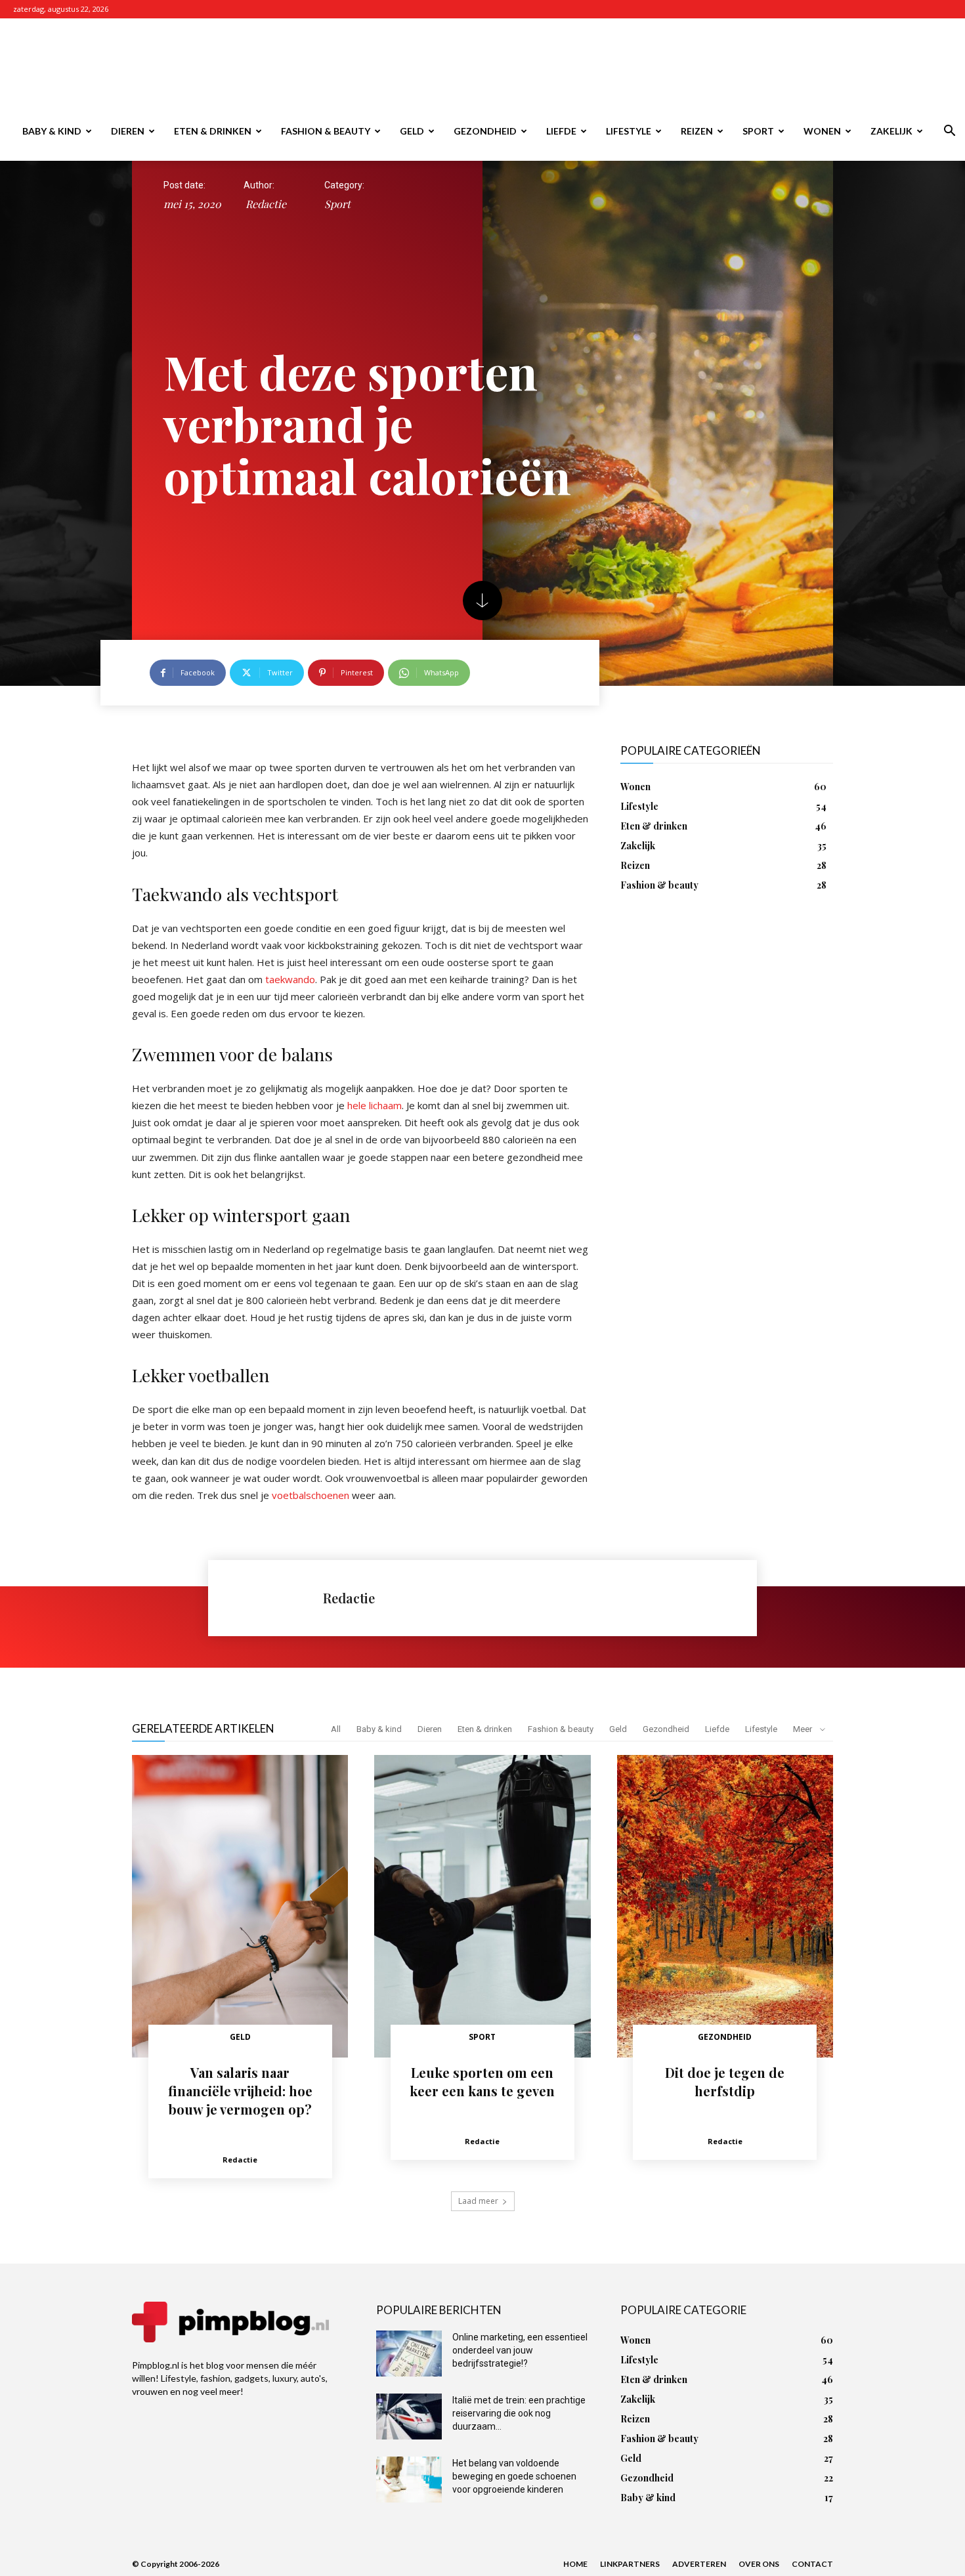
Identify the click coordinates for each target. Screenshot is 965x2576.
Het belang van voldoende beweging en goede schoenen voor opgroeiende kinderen (514, 2476)
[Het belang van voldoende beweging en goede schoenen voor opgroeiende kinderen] (409, 2480)
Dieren (128, 131)
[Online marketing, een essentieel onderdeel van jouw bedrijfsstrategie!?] (409, 2354)
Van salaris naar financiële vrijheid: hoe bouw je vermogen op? (240, 2091)
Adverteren (699, 2564)
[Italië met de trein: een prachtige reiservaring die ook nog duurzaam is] (409, 2417)
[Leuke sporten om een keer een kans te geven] (482, 1906)
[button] (949, 132)
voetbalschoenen (311, 1495)
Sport (758, 131)
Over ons (759, 2564)
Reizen (697, 131)
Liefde (561, 131)
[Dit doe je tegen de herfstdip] (725, 1906)
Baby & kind (52, 131)
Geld (412, 131)
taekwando (290, 979)
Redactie (266, 204)
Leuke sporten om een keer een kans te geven (482, 2081)
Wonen (822, 131)
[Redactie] (272, 1598)
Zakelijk (891, 131)
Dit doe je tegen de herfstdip (725, 2081)
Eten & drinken (213, 131)
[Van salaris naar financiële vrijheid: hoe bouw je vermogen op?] (240, 1906)
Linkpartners (630, 2564)
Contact (812, 2564)
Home (575, 2564)
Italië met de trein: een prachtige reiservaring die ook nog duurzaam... (519, 2413)
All (336, 1729)
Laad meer (478, 2201)
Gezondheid (485, 131)
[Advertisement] (594, 66)
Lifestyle (629, 131)
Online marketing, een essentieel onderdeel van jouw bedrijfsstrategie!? (520, 2350)
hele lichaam (375, 1105)
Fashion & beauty (326, 131)
